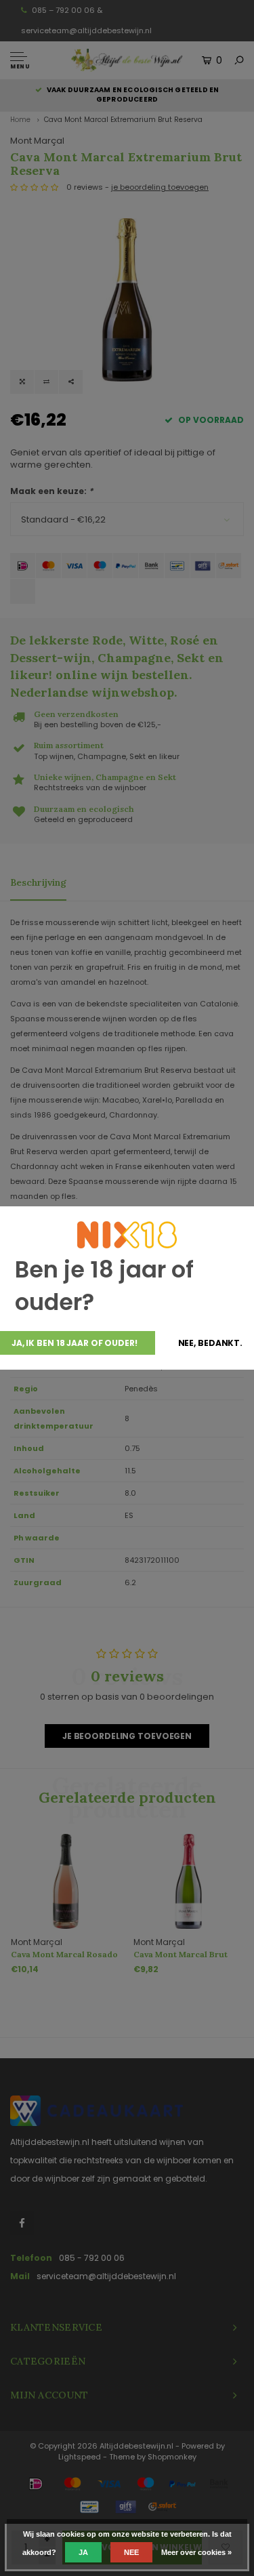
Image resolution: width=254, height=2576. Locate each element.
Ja (83, 2552)
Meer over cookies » (196, 2552)
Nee (131, 2552)
